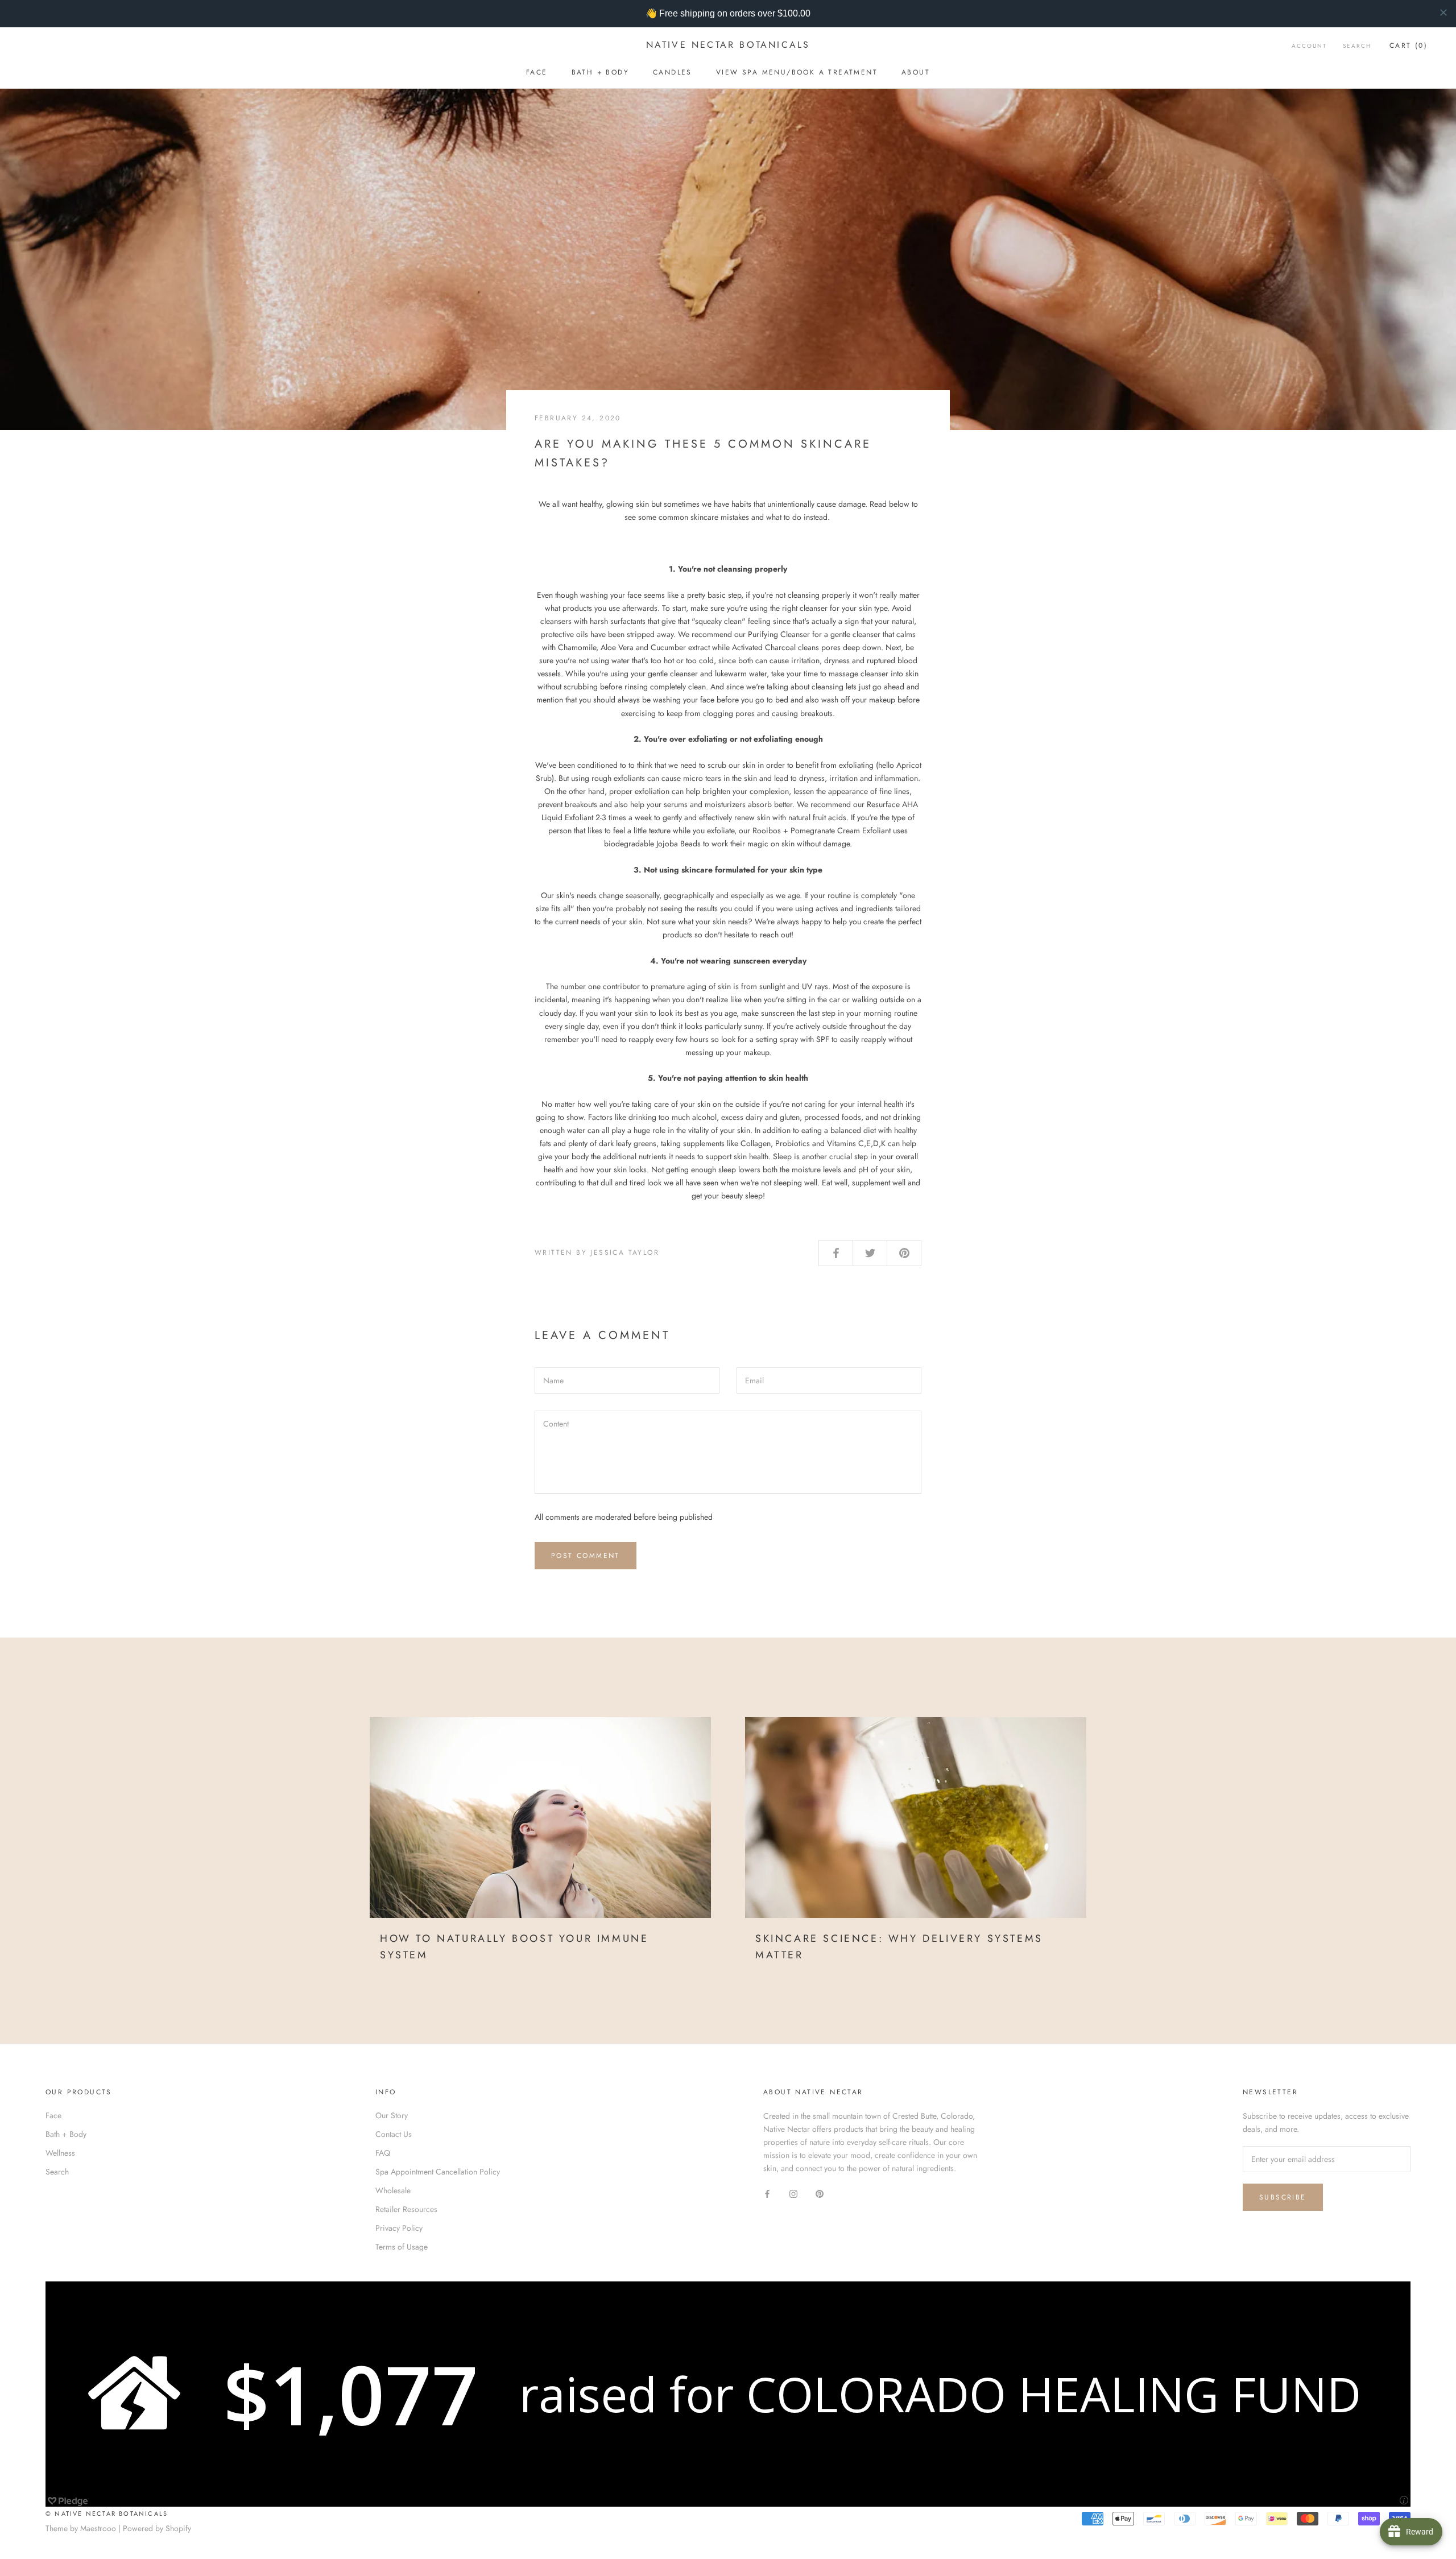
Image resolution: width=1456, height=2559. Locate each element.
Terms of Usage (402, 2247)
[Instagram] (793, 2193)
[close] (1443, 13)
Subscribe (1283, 2197)
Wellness (60, 2153)
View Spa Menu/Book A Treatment (797, 72)
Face (537, 72)
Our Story (392, 2115)
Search (1357, 46)
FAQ (383, 2153)
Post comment (586, 1556)
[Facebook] (767, 2193)
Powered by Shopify (157, 2528)
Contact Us (394, 2134)
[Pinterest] (820, 2193)
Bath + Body (600, 72)
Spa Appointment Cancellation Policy (438, 2172)
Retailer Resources (406, 2209)
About (916, 72)
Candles (673, 72)
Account (1309, 46)
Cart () (1409, 46)
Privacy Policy (399, 2228)
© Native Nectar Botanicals (107, 2513)
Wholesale (393, 2190)
